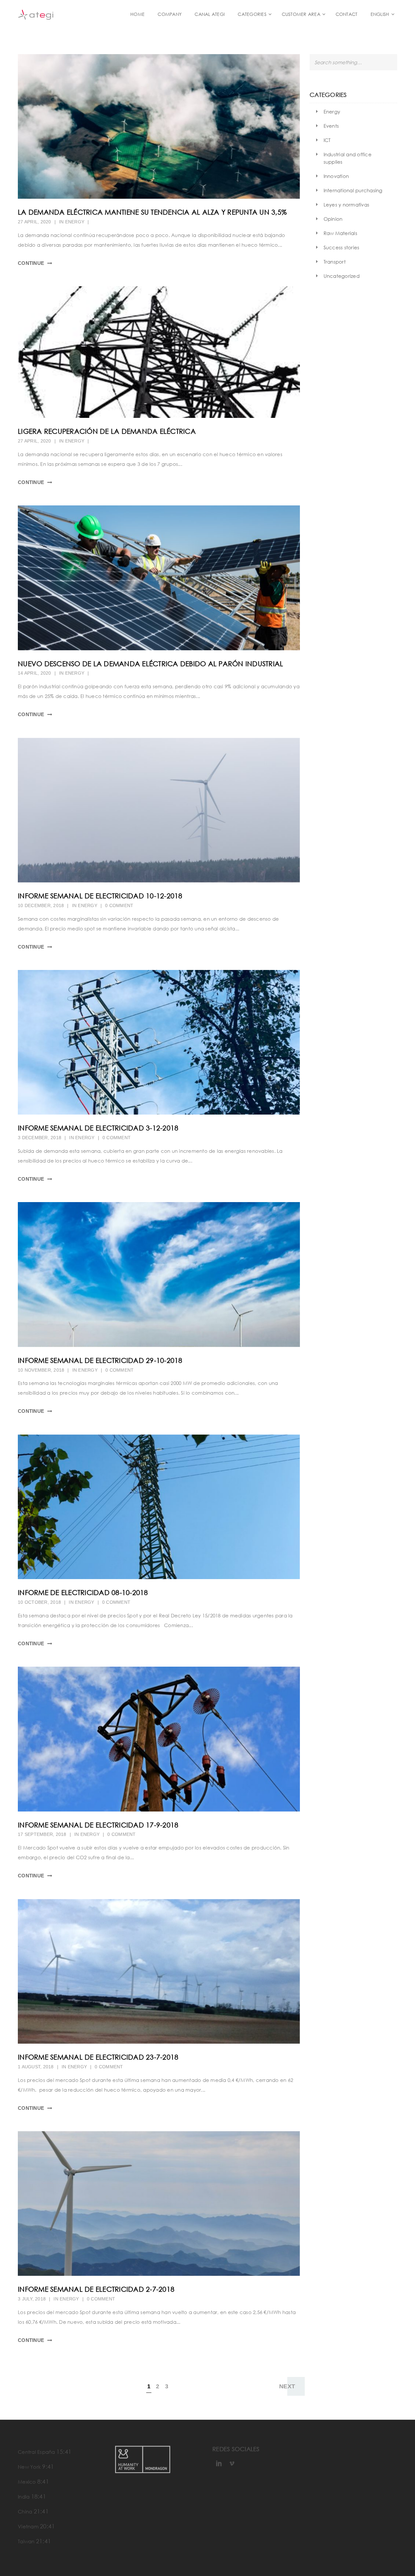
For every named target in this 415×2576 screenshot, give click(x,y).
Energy (75, 222)
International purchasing (353, 190)
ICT (327, 140)
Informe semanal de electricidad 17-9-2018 (98, 1825)
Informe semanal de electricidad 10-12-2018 (100, 896)
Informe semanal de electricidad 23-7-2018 (98, 2057)
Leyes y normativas (347, 205)
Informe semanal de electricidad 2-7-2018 (96, 2289)
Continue (31, 263)
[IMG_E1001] (159, 1042)
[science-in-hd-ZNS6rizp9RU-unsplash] (159, 578)
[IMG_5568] (159, 1971)
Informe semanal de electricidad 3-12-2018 (98, 1128)
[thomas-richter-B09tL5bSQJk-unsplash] (159, 126)
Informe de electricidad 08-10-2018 (83, 1592)
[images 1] (159, 352)
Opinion (333, 219)
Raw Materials (340, 233)
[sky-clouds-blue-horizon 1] (159, 1274)
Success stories (342, 247)
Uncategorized (342, 276)
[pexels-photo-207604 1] (159, 1739)
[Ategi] (52, 14)
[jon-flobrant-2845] (159, 810)
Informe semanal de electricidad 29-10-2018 (100, 1360)
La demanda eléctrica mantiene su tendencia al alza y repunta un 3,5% (152, 212)
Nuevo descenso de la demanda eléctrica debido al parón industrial (150, 664)
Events (331, 126)
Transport (335, 262)
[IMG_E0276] (159, 1507)
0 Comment (119, 905)
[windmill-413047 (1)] (159, 2204)
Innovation (336, 176)
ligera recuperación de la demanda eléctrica (107, 431)
